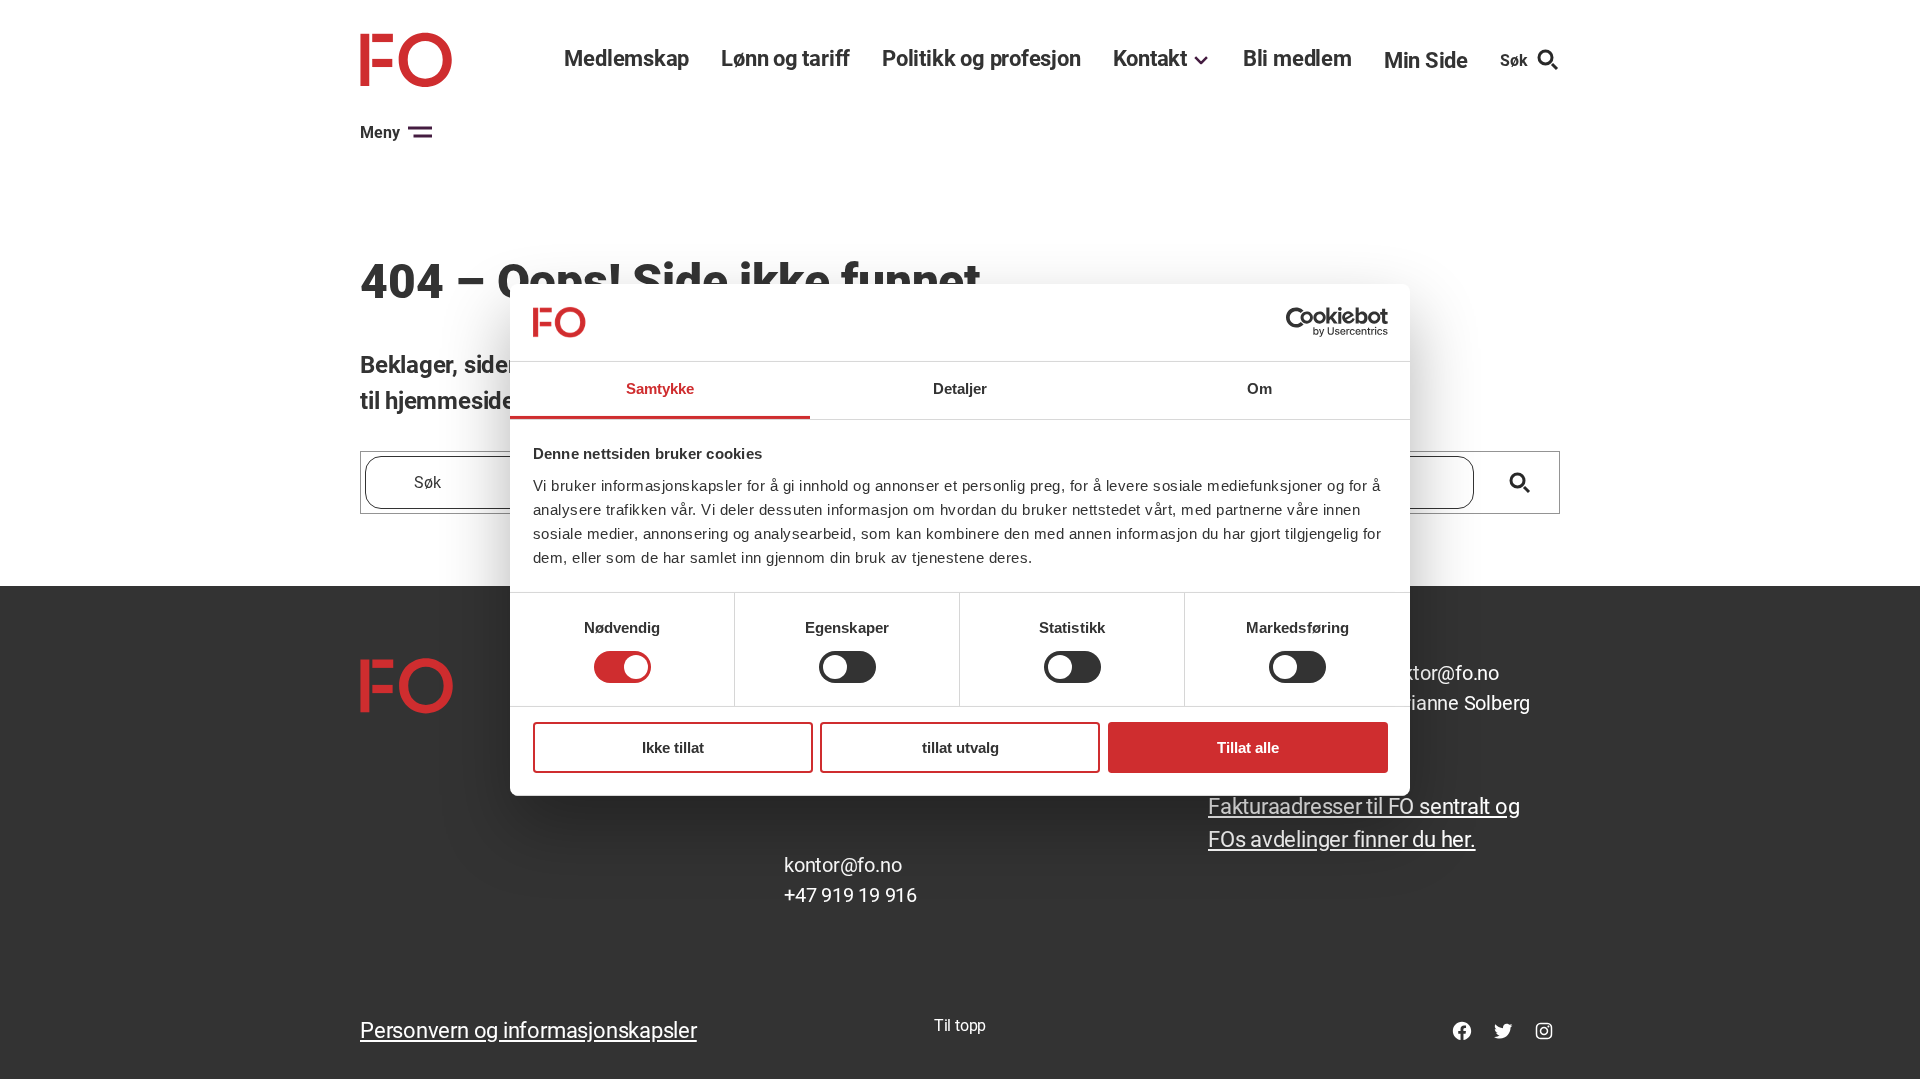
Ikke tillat (673, 747)
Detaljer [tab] (960, 388)
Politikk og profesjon (981, 59)
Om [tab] (1259, 388)
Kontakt (1150, 59)
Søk (1514, 60)
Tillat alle (1248, 747)
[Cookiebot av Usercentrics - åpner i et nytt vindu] (1300, 322)
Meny (380, 132)
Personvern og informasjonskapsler (528, 1030)
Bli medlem (1297, 59)
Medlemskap (626, 59)
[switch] (847, 667)
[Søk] (1519, 482)
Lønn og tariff (785, 59)
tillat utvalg (960, 747)
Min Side (1426, 60)
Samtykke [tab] (660, 388)
